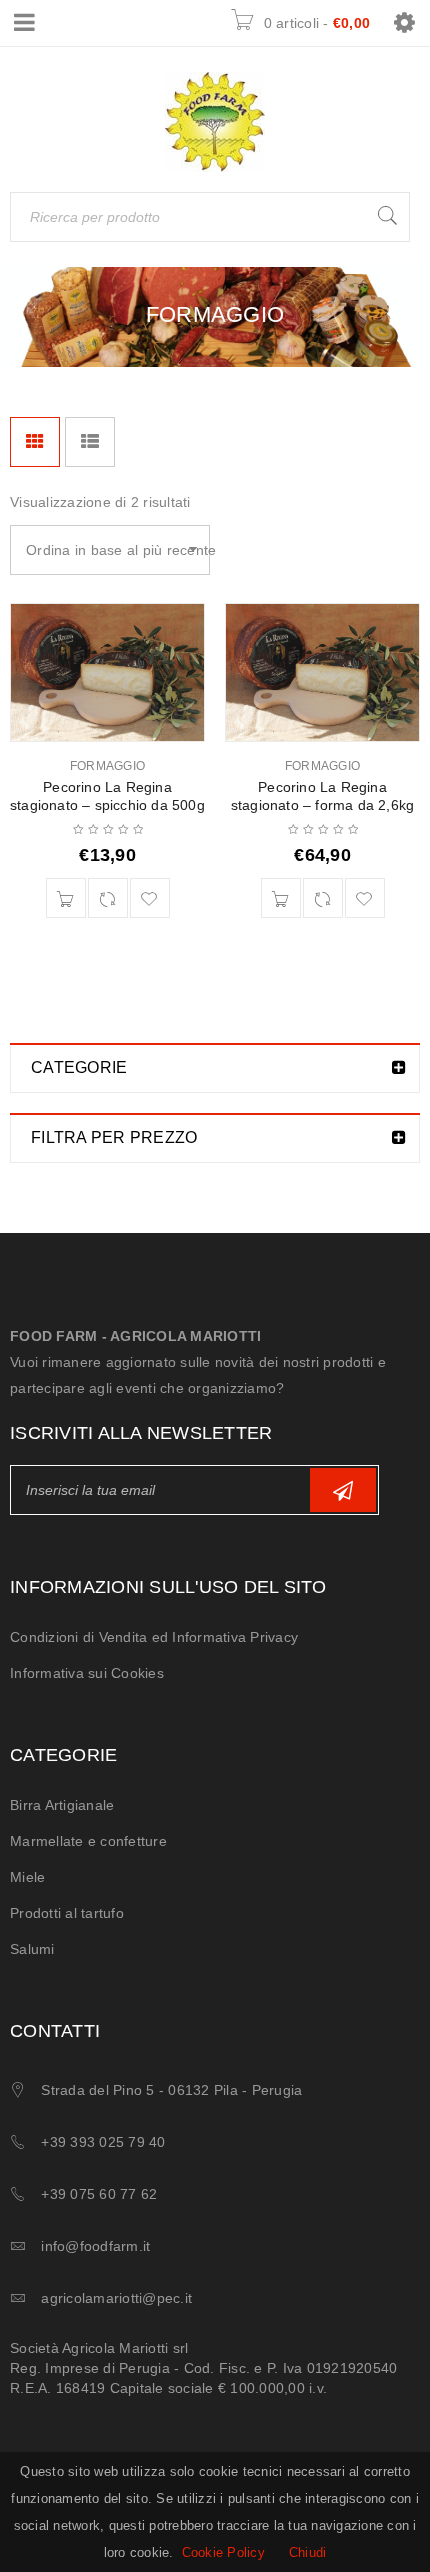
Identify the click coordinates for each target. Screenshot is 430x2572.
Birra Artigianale (62, 1805)
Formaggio (107, 766)
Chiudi (308, 2552)
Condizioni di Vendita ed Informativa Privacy (154, 1637)
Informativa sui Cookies (87, 1673)
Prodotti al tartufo (67, 1913)
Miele (27, 1877)
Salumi (32, 1949)
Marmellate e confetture (88, 1841)
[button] (66, 898)
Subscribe (343, 1490)
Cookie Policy (223, 2552)
